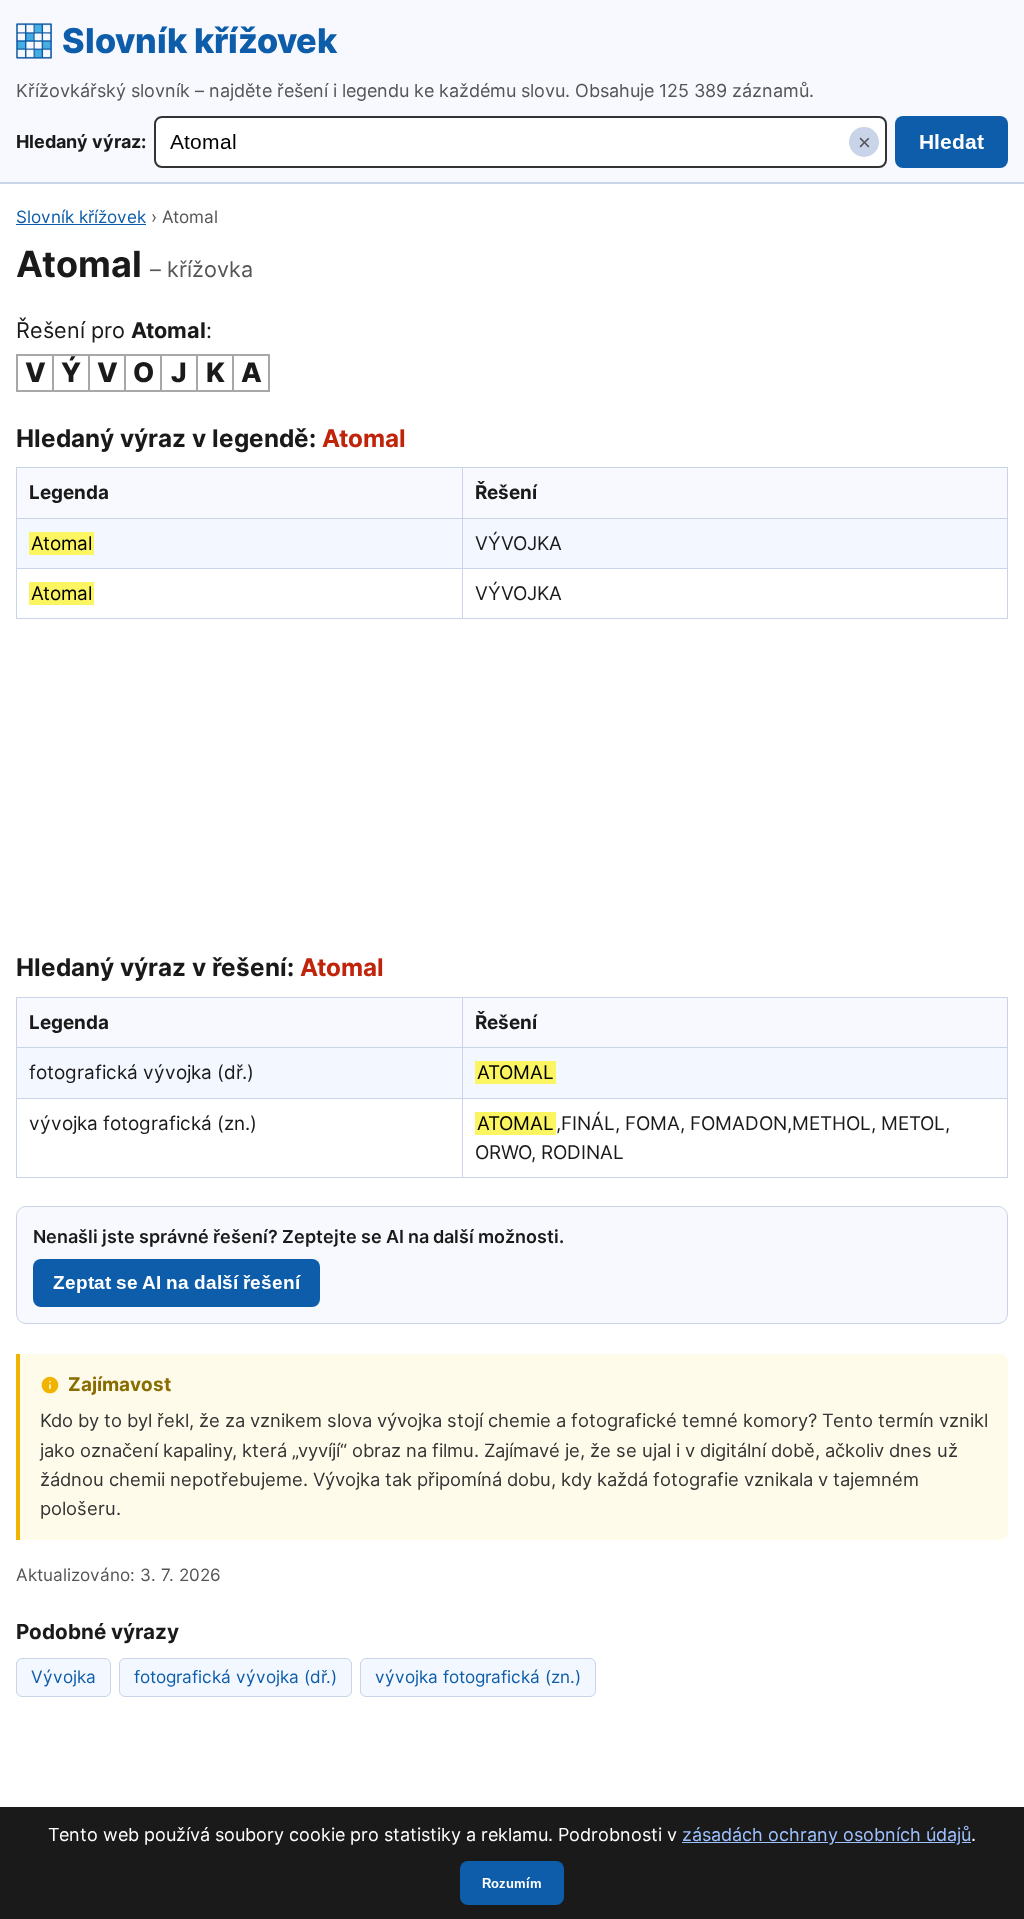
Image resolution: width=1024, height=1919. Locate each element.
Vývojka (63, 1676)
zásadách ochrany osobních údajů (826, 1834)
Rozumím (512, 1883)
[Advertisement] (512, 781)
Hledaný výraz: (81, 141)
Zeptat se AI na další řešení (176, 1282)
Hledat (951, 141)
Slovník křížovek (199, 40)
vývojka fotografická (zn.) (478, 1676)
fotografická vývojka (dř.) (235, 1676)
